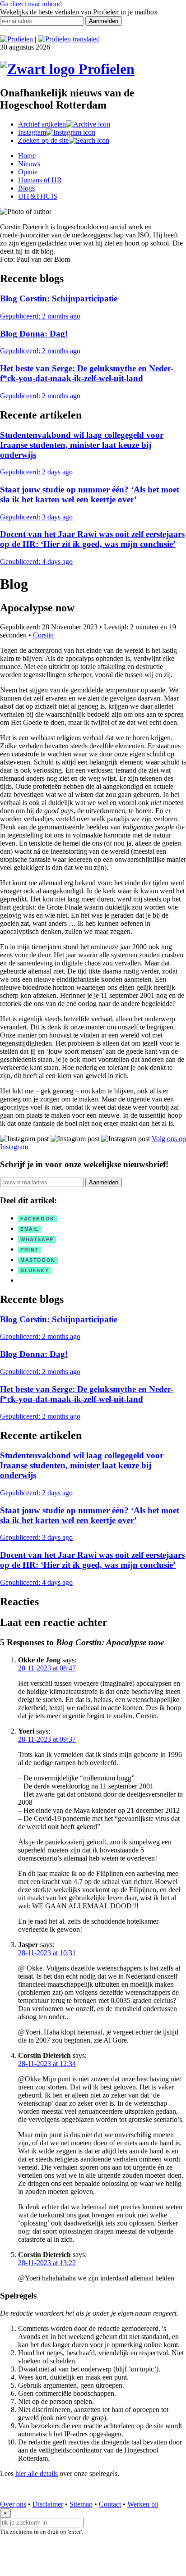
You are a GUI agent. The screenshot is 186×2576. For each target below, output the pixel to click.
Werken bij (143, 2504)
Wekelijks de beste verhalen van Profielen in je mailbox (79, 12)
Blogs (26, 188)
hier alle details (37, 2474)
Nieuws (29, 164)
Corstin (43, 635)
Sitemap (81, 2504)
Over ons (13, 2504)
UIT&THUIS (38, 196)
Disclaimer (48, 2504)
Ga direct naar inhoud (31, 4)
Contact (110, 2504)
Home (27, 156)
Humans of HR (40, 180)
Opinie (28, 172)
